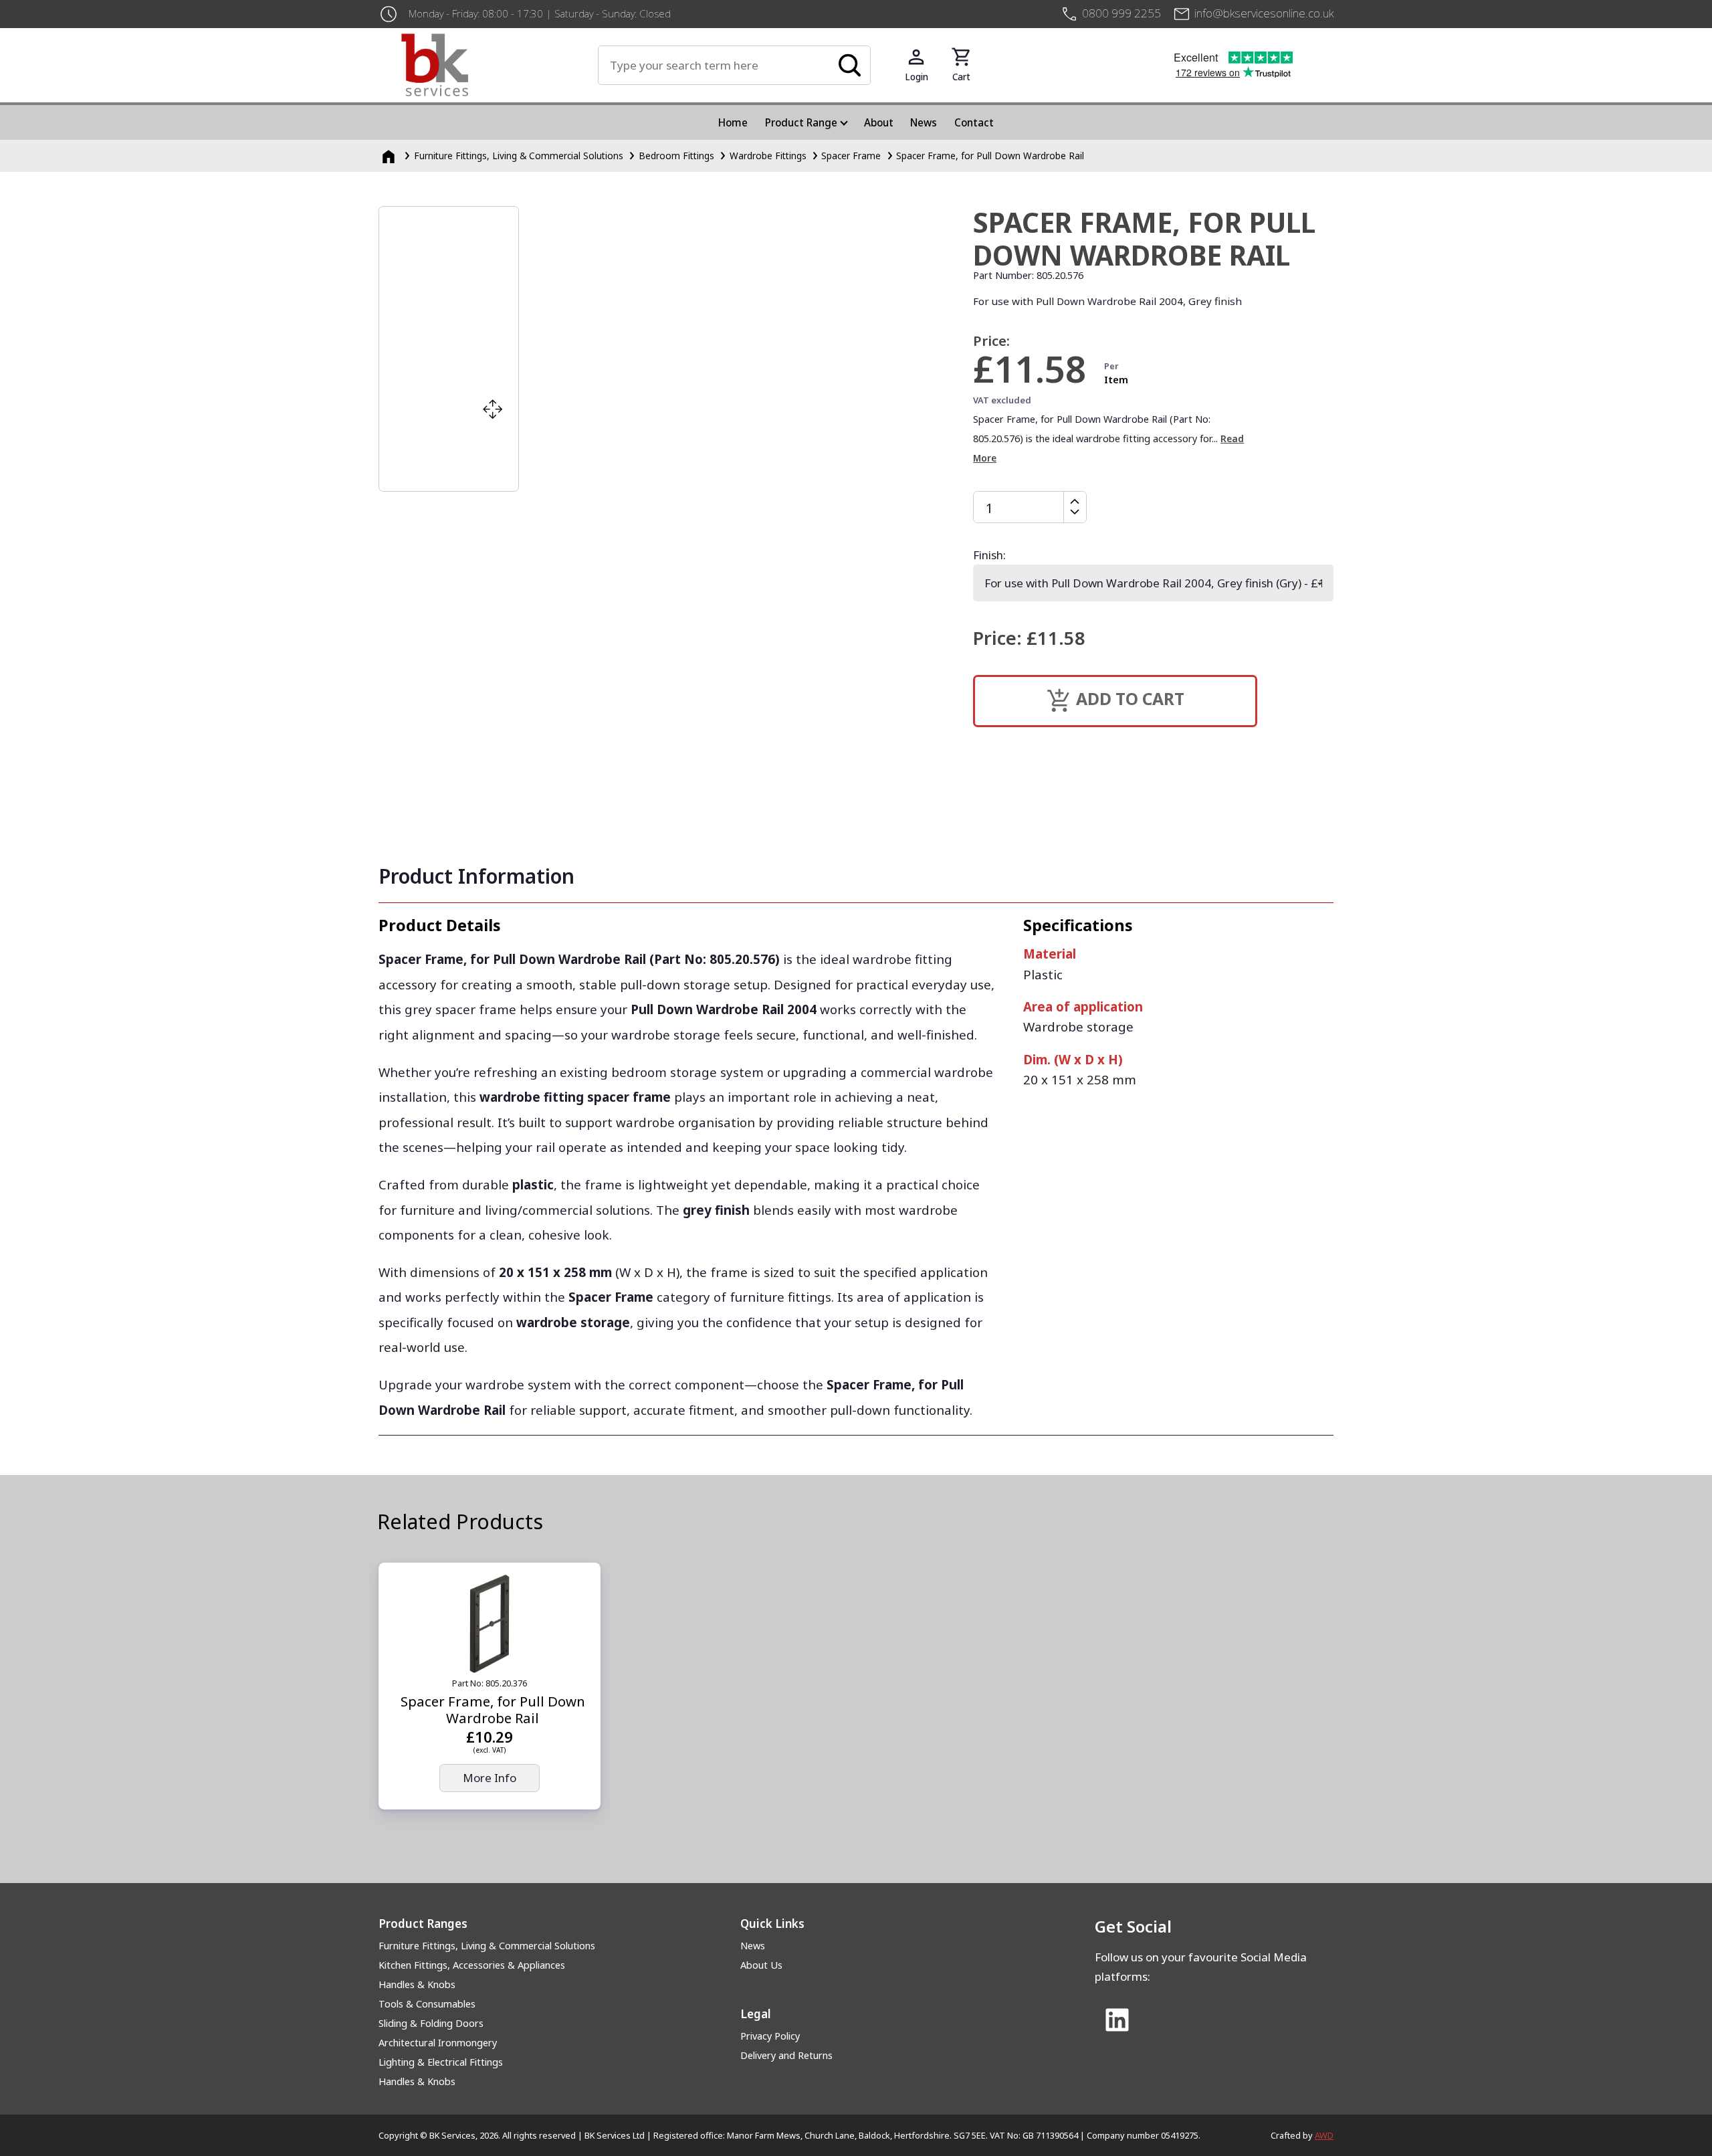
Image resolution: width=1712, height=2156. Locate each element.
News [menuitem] (924, 122)
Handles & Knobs (417, 1984)
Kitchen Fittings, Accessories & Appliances (472, 1965)
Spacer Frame (851, 156)
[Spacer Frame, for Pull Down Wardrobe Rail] (490, 1624)
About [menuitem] (879, 122)
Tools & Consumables (427, 2004)
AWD (1324, 2135)
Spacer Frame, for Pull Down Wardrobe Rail (990, 156)
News (753, 1946)
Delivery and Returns (786, 2055)
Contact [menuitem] (974, 122)
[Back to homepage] (500, 65)
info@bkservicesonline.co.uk (1264, 13)
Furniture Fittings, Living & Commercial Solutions (519, 156)
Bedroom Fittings (676, 156)
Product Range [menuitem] (801, 122)
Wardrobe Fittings (768, 156)
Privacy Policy (770, 2036)
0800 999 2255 (1121, 13)
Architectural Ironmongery (438, 2043)
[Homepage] (390, 156)
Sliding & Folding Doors (431, 2023)
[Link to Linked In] (1117, 2022)
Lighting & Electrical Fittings (441, 2062)
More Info (490, 1778)
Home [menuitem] (733, 122)
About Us (761, 1965)
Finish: (989, 555)
